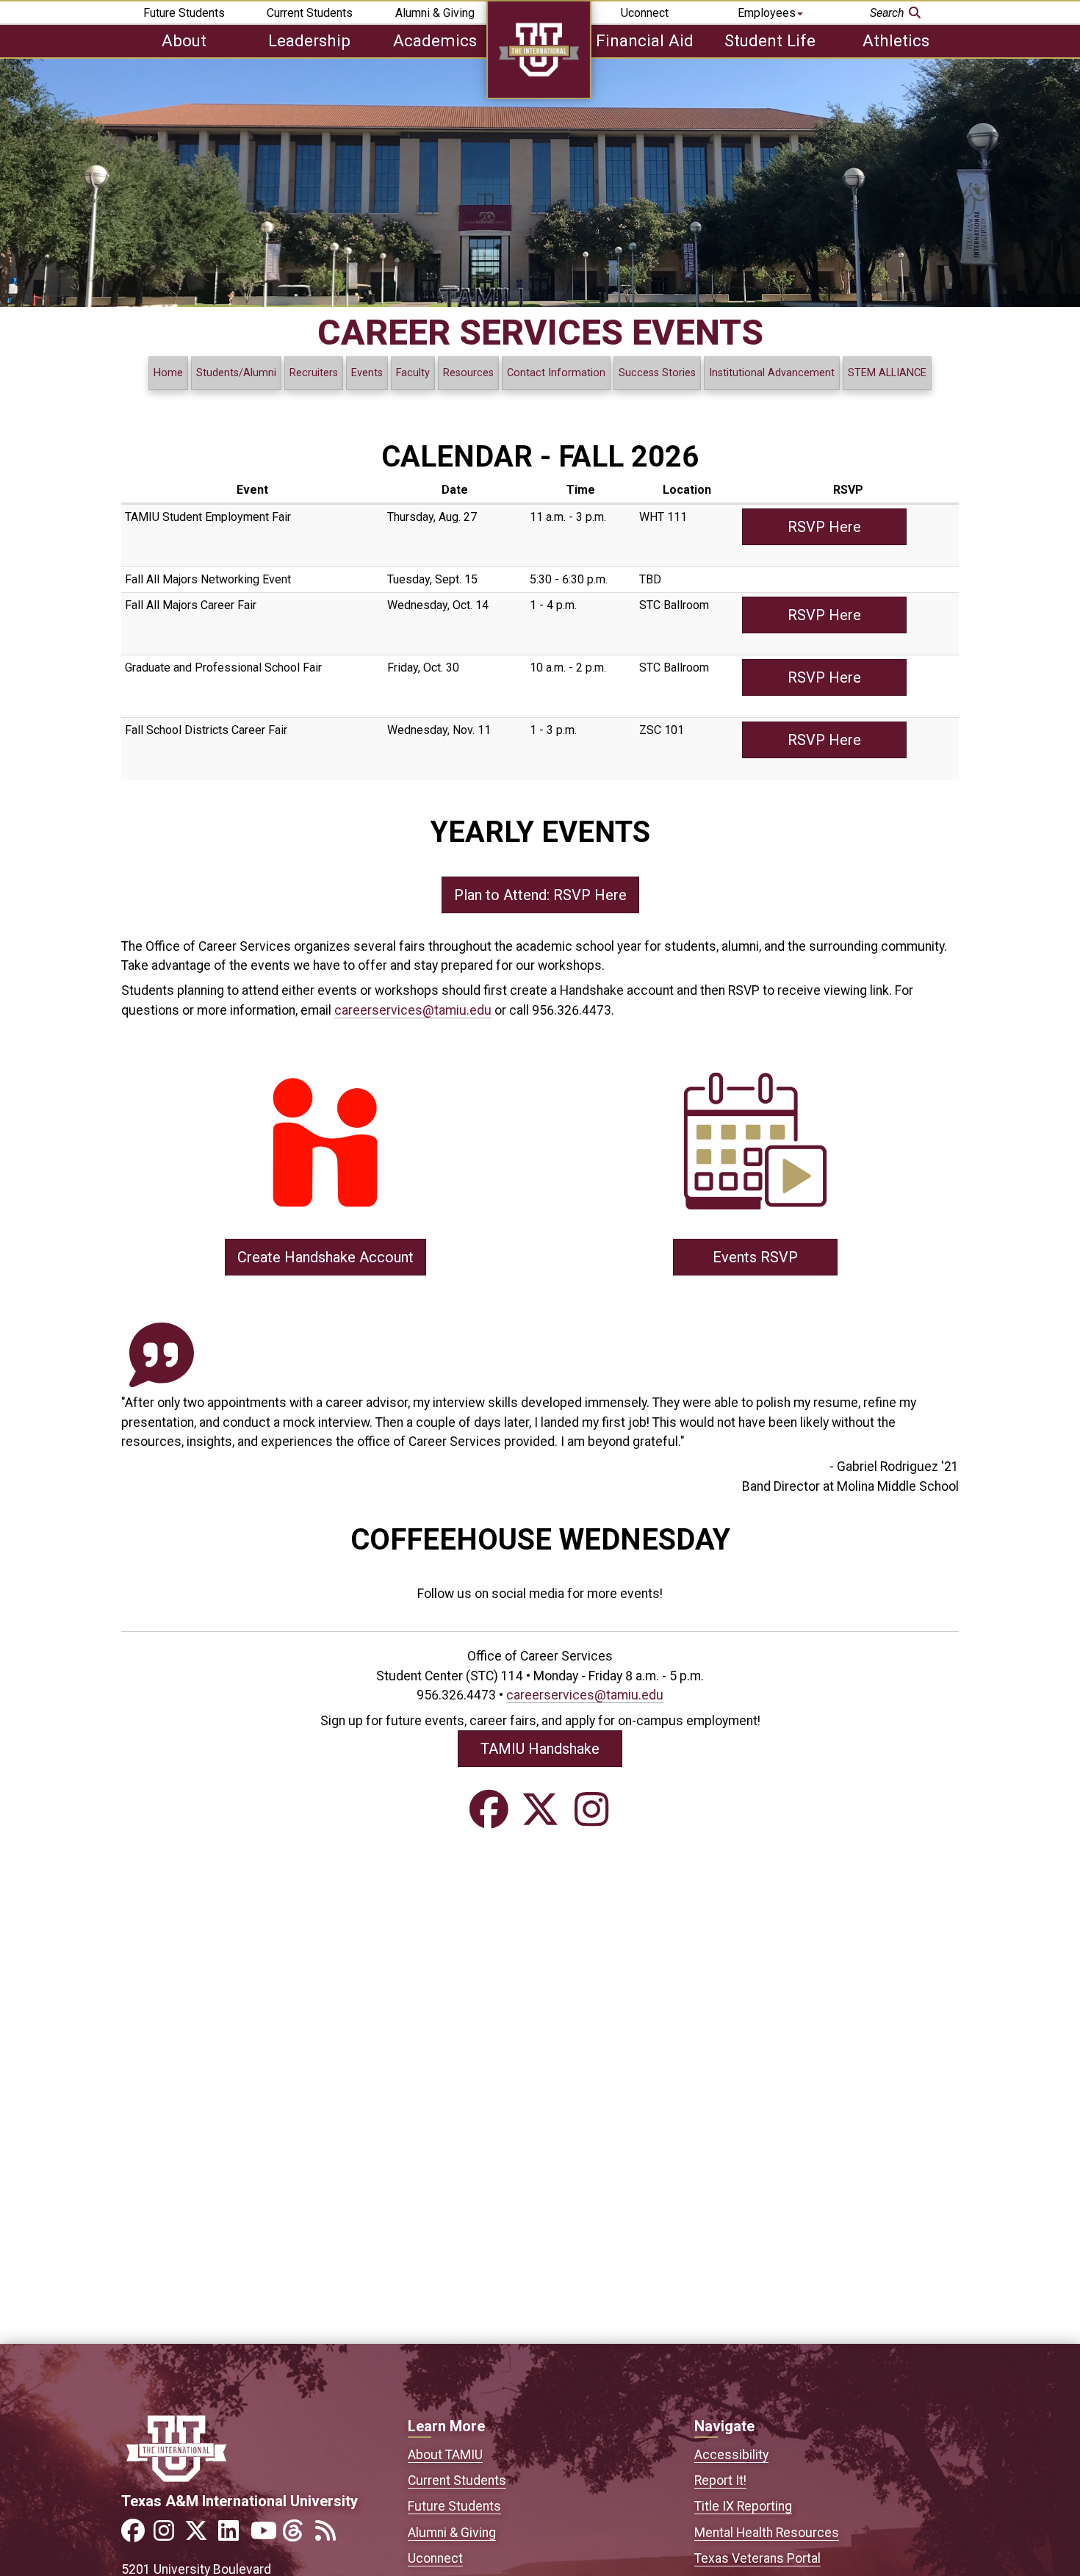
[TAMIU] (539, 95)
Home (168, 373)
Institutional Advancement (772, 373)
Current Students (310, 13)
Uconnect (645, 13)
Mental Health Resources (767, 2533)
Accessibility (731, 2455)
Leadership (309, 40)
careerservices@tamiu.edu (413, 1010)
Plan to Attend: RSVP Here (540, 895)
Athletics (896, 40)
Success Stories (657, 373)
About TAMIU (445, 2455)
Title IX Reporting (743, 2506)
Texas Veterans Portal (757, 2558)
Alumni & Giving (435, 13)
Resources (468, 373)
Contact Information (556, 373)
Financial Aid (645, 40)
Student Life (770, 40)
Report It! (720, 2480)
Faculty (413, 373)
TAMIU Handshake (540, 1749)
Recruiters (314, 373)
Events (367, 373)
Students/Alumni (236, 373)
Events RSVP (755, 1257)
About (184, 40)
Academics (435, 40)
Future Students (184, 13)
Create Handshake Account (325, 1257)
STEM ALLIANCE (887, 373)
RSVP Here (824, 527)
